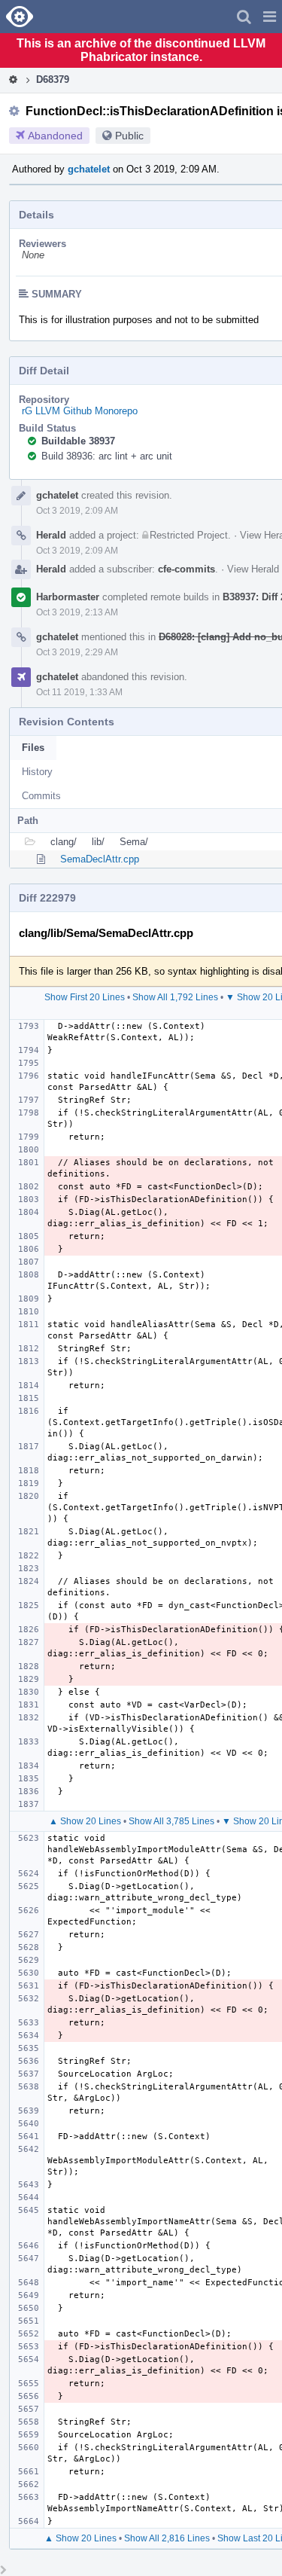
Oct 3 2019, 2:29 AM (77, 652)
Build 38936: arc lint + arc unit (107, 456)
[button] (270, 17)
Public (129, 136)
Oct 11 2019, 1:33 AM (79, 692)
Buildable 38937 (78, 441)
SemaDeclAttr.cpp (100, 859)
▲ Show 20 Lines (85, 1821)
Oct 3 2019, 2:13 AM (77, 612)
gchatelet (89, 169)
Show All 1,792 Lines (175, 997)
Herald (51, 535)
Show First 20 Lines (85, 997)
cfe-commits (186, 569)
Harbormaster (68, 597)
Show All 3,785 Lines (171, 1821)
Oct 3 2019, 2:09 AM (77, 511)
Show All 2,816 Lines (167, 2538)
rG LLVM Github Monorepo (80, 411)
